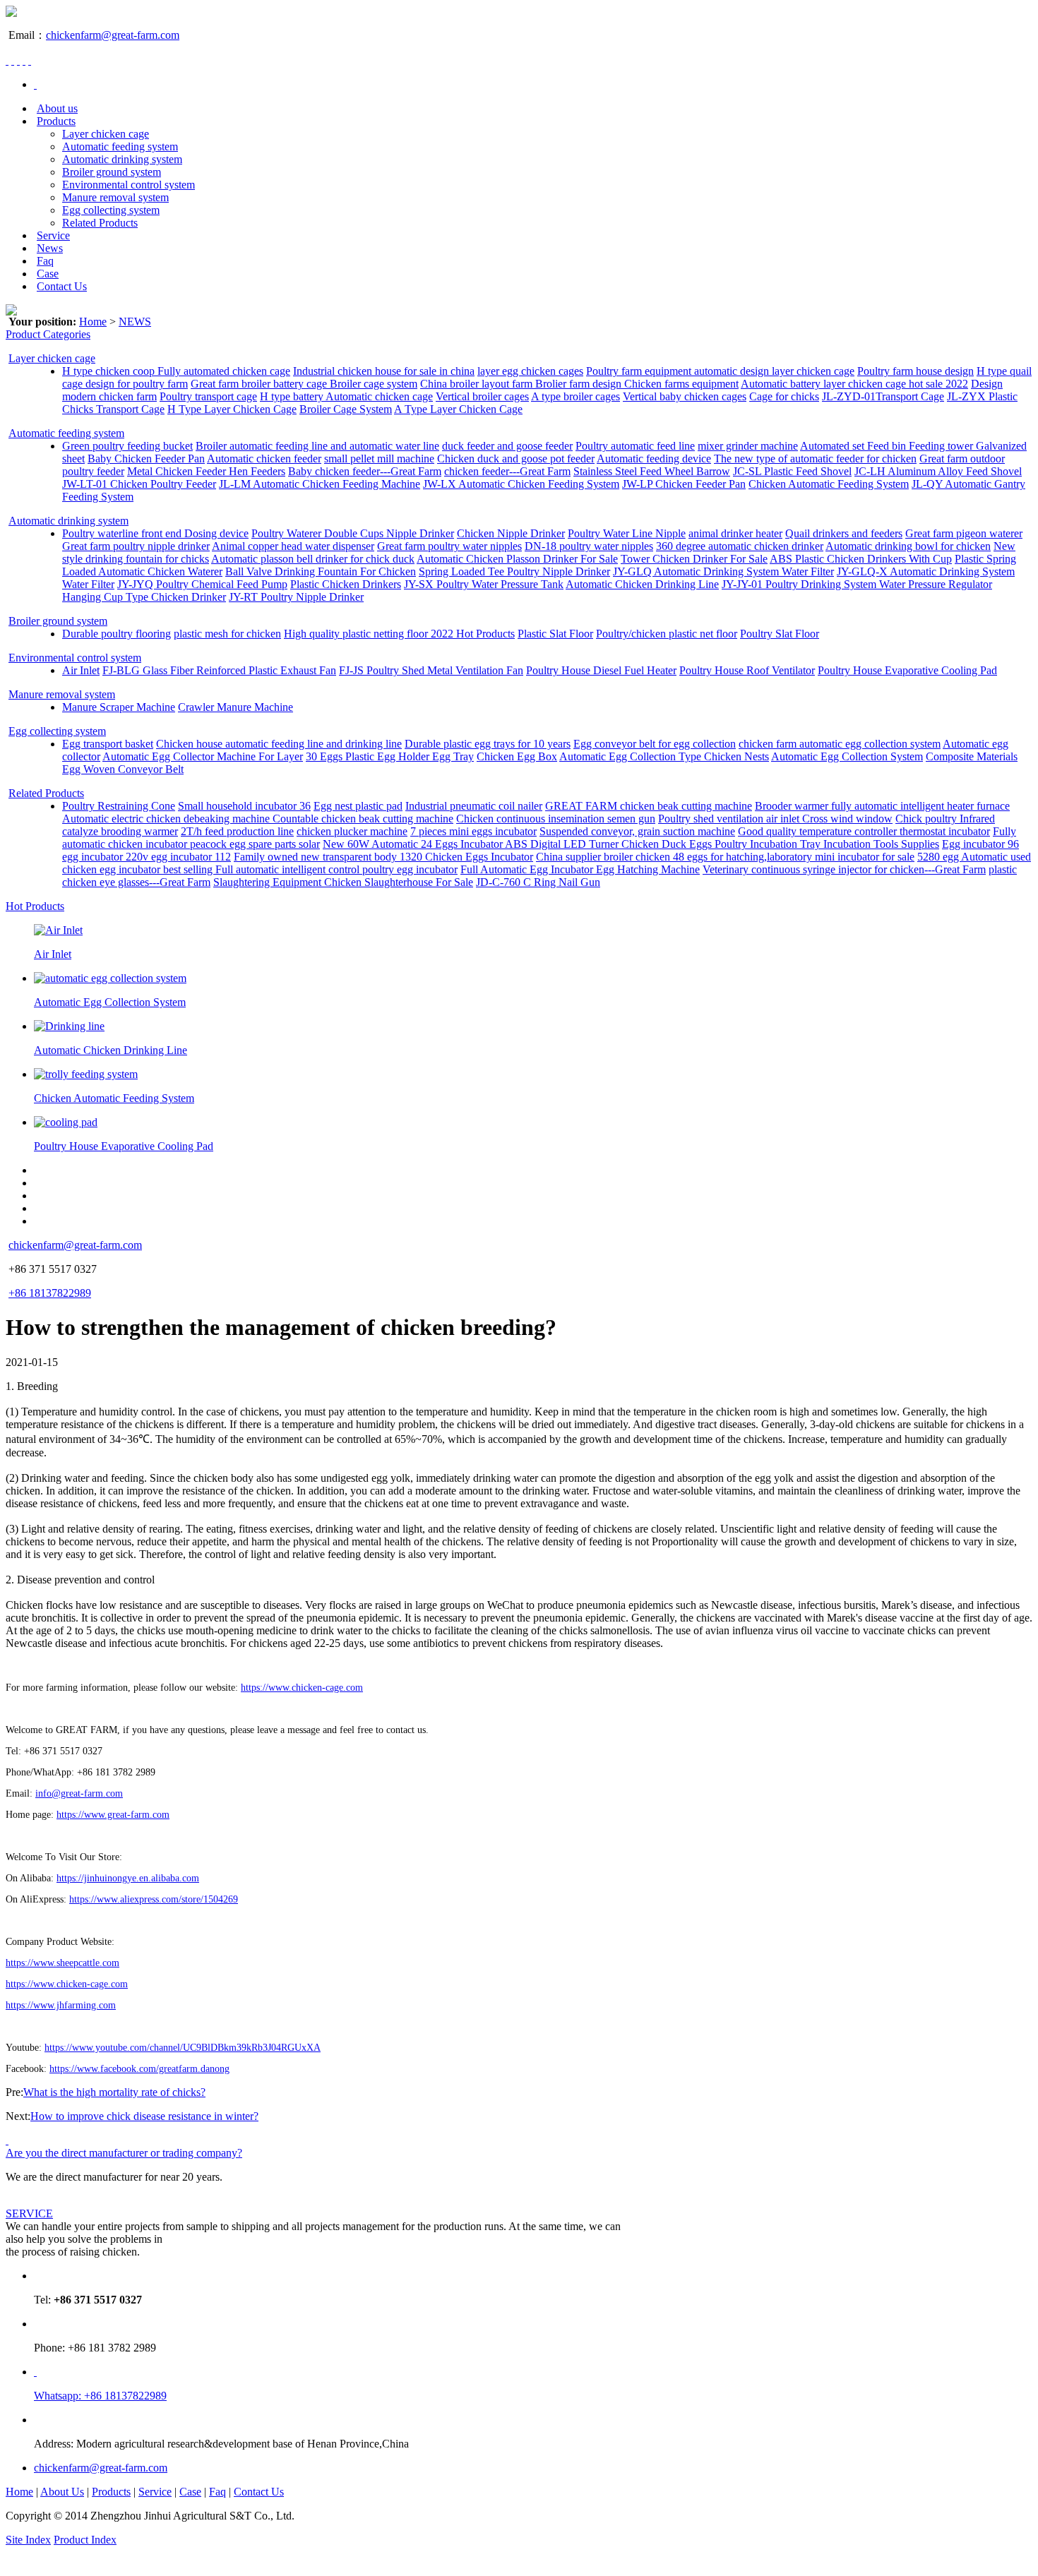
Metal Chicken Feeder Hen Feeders (206, 471)
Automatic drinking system (122, 159)
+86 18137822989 (50, 1293)
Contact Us (62, 286)
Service (53, 235)
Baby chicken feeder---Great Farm (365, 471)
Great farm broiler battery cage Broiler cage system (304, 384)
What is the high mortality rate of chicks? (114, 2092)
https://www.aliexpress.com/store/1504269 (154, 1899)
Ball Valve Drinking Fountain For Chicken (321, 571)
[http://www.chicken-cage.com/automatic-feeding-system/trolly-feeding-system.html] (86, 1074)
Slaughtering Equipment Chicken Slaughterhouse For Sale (343, 882)
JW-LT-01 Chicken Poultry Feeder (139, 484)
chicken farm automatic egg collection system (840, 744)
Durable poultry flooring (117, 634)
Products (56, 121)
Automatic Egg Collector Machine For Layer (203, 756)
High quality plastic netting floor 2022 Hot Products (399, 634)
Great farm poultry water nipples (449, 546)
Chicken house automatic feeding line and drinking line (279, 744)
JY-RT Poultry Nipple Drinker (296, 597)
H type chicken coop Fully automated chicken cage (176, 371)
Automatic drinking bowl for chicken (908, 546)
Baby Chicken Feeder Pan (146, 459)
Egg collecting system (111, 210)
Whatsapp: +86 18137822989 (100, 2396)
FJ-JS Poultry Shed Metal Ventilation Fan (431, 670)
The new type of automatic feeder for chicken (815, 459)
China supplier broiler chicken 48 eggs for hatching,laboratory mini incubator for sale (725, 857)
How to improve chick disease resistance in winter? (144, 2116)
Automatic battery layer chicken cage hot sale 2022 (854, 384)
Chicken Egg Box (517, 756)
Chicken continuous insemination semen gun (556, 819)
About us (57, 108)
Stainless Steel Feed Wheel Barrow (652, 471)
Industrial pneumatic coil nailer (474, 806)
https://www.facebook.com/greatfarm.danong (139, 2069)
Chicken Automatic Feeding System (829, 484)
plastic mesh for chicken (227, 634)
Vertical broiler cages (482, 396)
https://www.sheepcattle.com (62, 1963)
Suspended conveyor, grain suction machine (637, 831)
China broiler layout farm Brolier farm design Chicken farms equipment (579, 384)
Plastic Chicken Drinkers (346, 584)
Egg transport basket (108, 744)
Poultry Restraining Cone (119, 806)
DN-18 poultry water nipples (589, 546)
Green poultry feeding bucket (127, 446)
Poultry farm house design (915, 371)
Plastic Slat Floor (555, 634)
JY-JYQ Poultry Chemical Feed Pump (202, 584)
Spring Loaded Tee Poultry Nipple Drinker (514, 571)
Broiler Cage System (346, 409)
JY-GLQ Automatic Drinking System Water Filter (723, 571)
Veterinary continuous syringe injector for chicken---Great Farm (844, 869)
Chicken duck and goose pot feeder (516, 459)
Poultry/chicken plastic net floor (667, 634)
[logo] (11, 13)
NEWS (135, 322)
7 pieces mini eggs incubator (473, 831)
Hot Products (35, 906)
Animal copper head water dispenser (293, 546)
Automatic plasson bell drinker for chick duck (313, 559)
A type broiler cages (575, 396)
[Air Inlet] (58, 930)
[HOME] (35, 84)
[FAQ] (7, 2140)
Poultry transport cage (208, 396)
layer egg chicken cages (530, 371)
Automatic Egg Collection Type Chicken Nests (664, 756)
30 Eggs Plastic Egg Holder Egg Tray (390, 756)
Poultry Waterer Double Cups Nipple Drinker (353, 533)
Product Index (85, 2540)
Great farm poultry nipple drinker (136, 546)
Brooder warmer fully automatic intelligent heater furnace (882, 806)
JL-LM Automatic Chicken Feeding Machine (320, 484)
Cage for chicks (784, 396)
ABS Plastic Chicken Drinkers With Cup (861, 559)
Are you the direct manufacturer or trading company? (124, 2153)
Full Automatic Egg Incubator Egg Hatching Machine (580, 869)
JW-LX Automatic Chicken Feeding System (521, 484)
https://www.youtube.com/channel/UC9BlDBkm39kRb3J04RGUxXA (183, 2048)
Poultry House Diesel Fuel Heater (601, 670)
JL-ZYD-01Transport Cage (883, 396)
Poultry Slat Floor (780, 634)
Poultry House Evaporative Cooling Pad (907, 670)
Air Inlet (81, 670)
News (50, 248)
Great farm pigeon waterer (964, 533)
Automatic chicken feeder (264, 459)
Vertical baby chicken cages (685, 396)
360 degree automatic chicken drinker (740, 546)
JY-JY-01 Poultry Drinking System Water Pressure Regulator (857, 584)
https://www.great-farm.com (113, 1815)
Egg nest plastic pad (358, 806)
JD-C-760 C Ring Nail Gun (538, 882)
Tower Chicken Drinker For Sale (694, 559)
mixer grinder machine (748, 446)
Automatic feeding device (654, 459)
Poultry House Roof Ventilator (747, 670)
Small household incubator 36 (244, 806)
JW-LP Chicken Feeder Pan (684, 484)
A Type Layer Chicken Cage (458, 409)
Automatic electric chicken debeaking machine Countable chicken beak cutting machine (258, 819)
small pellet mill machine (379, 459)
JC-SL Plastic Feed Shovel (792, 471)
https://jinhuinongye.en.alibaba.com (128, 1878)
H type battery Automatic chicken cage (346, 396)
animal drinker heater (735, 533)
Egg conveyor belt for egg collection (655, 744)
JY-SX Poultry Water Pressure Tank (484, 584)
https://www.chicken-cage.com (302, 1688)
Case (48, 274)
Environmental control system (129, 185)
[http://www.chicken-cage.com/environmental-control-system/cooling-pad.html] (66, 1122)
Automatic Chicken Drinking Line (642, 584)
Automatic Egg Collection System (847, 756)
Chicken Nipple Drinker (511, 533)
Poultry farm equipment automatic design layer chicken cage (720, 371)
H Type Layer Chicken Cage (232, 409)
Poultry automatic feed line (635, 446)
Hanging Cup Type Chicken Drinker (144, 597)
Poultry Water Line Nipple (627, 533)
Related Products (100, 223)
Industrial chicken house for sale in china (384, 371)
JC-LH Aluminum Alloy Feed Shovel (938, 471)
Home (93, 322)
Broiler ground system (112, 172)
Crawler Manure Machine (235, 707)
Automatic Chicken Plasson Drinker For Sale (517, 559)
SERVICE (29, 2213)
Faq (45, 261)
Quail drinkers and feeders (844, 533)
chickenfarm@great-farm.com (113, 35)
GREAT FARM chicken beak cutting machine (649, 806)
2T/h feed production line (237, 831)
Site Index (28, 2540)
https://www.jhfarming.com (61, 2005)
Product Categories (48, 334)
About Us (62, 2492)
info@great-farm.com (79, 1793)
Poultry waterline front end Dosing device (155, 533)
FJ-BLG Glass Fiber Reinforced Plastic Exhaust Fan (219, 670)
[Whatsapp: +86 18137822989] (35, 2372)
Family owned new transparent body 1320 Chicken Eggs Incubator (383, 857)
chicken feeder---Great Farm (507, 471)
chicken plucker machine (352, 831)
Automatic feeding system (120, 146)
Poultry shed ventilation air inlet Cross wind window (775, 819)
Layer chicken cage (106, 134)
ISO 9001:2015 (154, 2540)
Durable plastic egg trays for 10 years (488, 744)
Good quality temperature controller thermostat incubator (864, 831)
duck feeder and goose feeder (507, 446)
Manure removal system (115, 197)
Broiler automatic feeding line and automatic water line (317, 446)
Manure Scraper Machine (119, 707)
